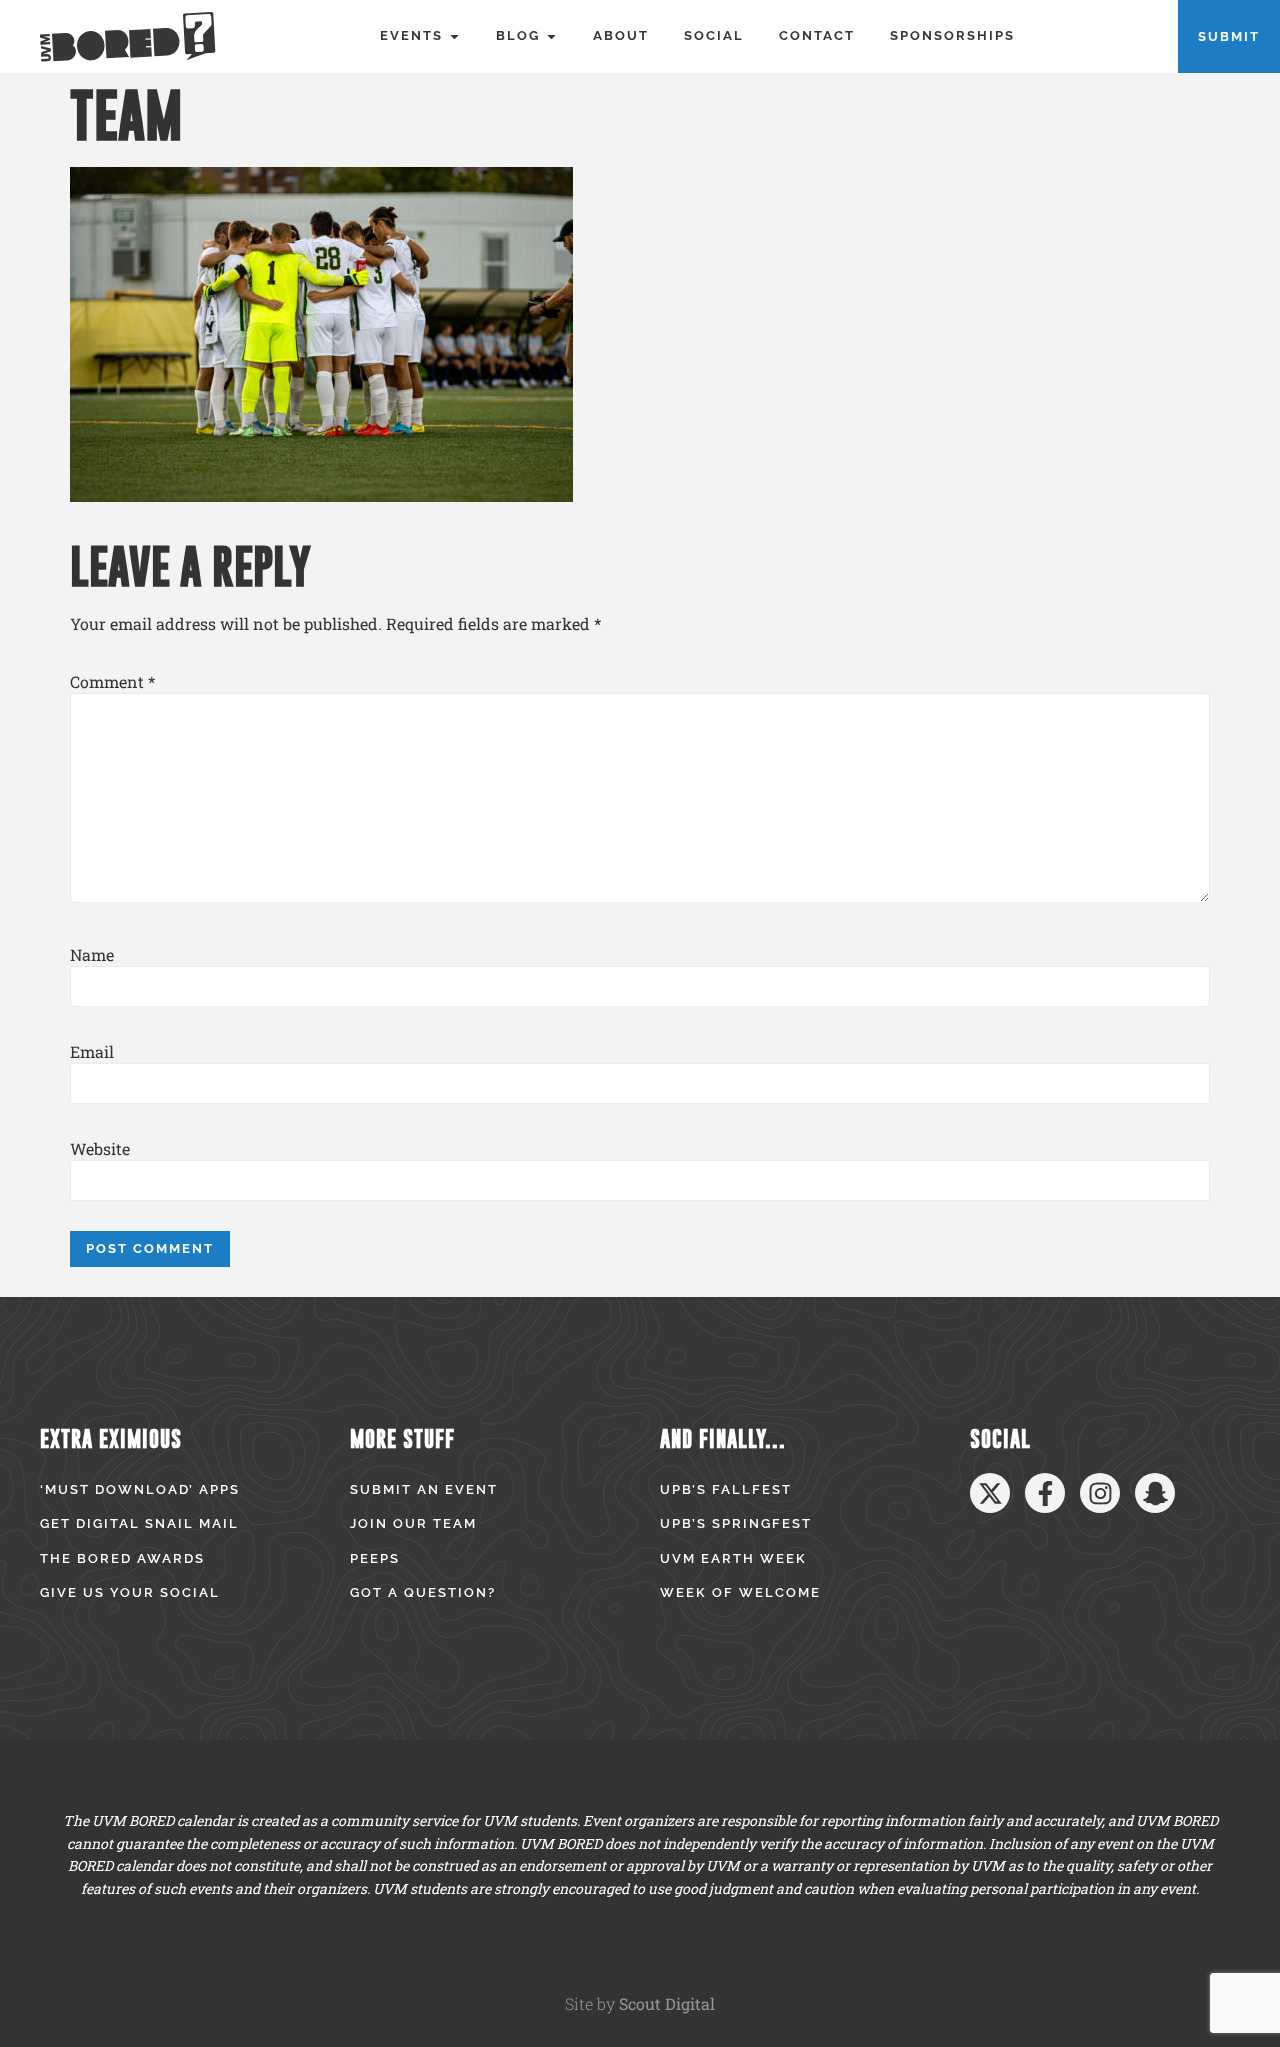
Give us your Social (130, 1592)
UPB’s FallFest (726, 1489)
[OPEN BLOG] (551, 36)
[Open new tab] (990, 1493)
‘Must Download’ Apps (140, 1489)
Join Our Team (413, 1523)
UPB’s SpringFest (736, 1523)
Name (92, 955)
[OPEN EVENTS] (454, 36)
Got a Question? (423, 1592)
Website (100, 1149)
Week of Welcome (740, 1592)
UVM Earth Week (733, 1558)
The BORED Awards (122, 1558)
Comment (112, 682)
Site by (640, 2003)
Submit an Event (424, 1489)
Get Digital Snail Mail (139, 1523)
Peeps (375, 1558)
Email (92, 1052)
